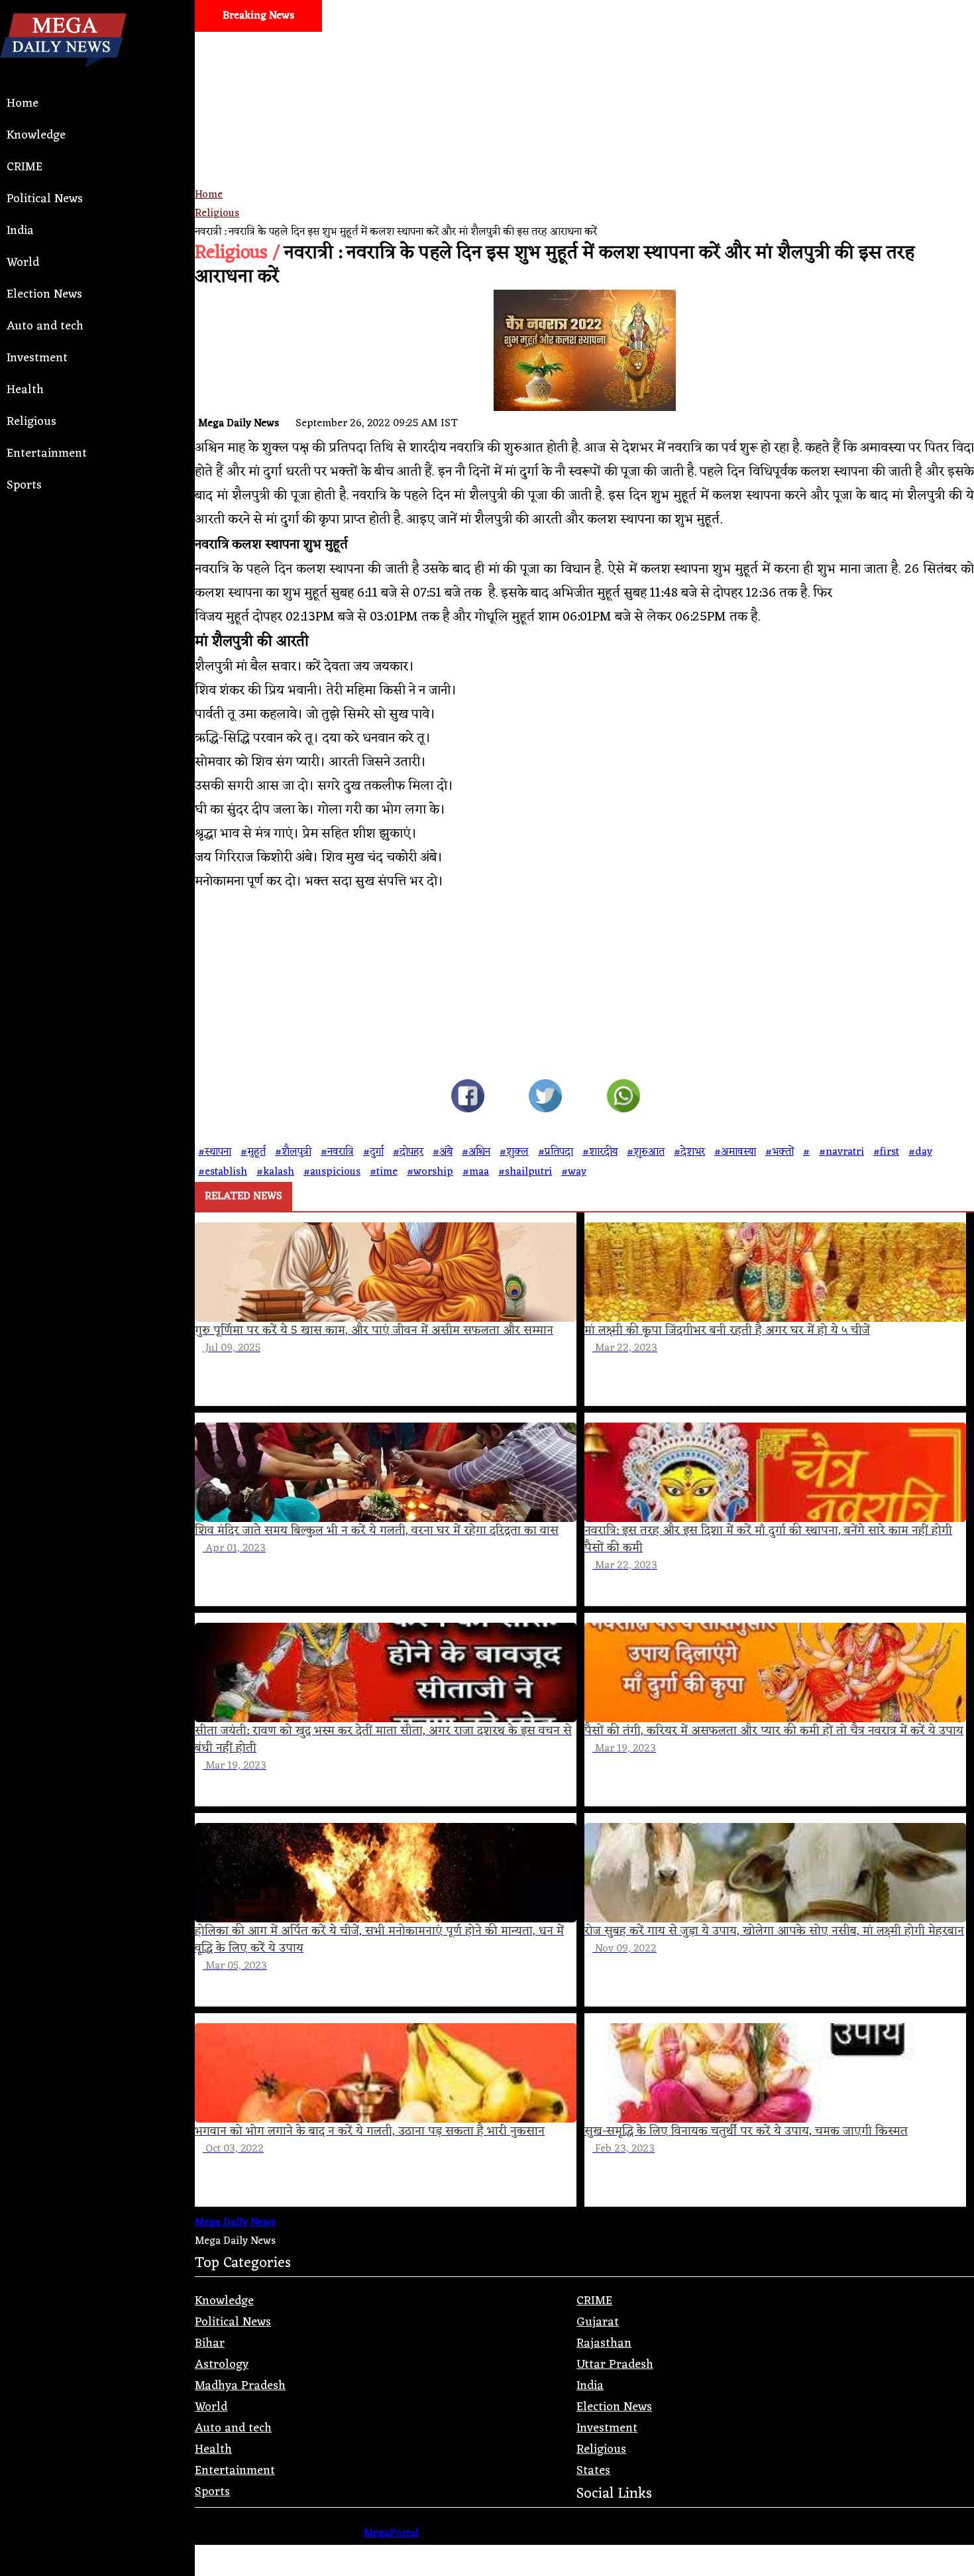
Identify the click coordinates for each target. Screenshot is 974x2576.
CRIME (25, 167)
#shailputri (525, 1172)
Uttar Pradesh (615, 2365)
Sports (24, 485)
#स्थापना (215, 1152)
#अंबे (443, 1152)
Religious (31, 422)
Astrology (222, 2365)
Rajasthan (604, 2343)
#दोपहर (408, 1152)
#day (920, 1152)
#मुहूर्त (253, 1152)
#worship (430, 1172)
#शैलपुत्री (293, 1152)
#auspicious (332, 1172)
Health (25, 390)
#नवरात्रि (337, 1152)
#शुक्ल (514, 1152)
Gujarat (598, 2322)
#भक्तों (780, 1152)
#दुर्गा (373, 1152)
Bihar (210, 2343)
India (20, 231)
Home (23, 103)
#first (886, 1152)
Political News (45, 199)
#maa (476, 1172)
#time (384, 1172)
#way (574, 1172)
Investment (37, 358)
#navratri (841, 1152)
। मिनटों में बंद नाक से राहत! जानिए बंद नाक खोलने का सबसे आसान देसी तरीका (714, 48)
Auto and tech (45, 326)
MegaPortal (391, 2534)
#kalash (275, 1172)
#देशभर (689, 1152)
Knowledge (36, 135)
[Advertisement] (584, 156)
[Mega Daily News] (63, 78)
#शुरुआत (646, 1152)
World (23, 263)
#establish (223, 1172)
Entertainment (47, 453)
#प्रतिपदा (556, 1152)
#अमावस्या (735, 1152)
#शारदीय (600, 1152)
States (593, 2471)
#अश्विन (476, 1152)
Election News (44, 294)
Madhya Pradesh (240, 2386)
